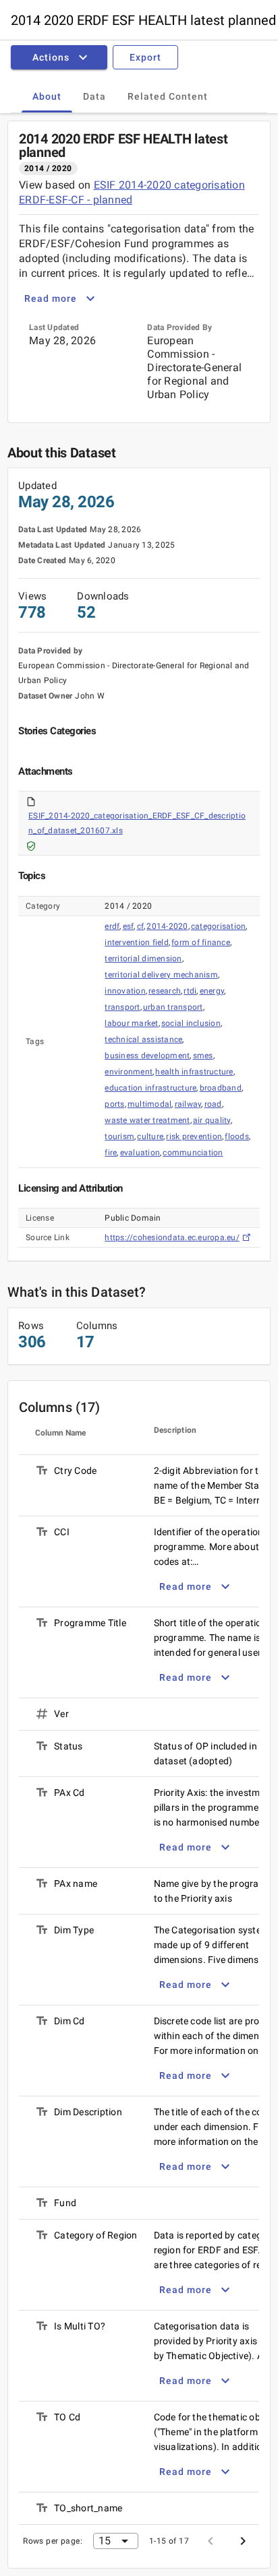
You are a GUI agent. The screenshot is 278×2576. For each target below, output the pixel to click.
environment (129, 1072)
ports (114, 1104)
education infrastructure (150, 1088)
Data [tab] (94, 96)
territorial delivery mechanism (161, 975)
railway (188, 1104)
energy (212, 991)
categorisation (219, 926)
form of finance (201, 942)
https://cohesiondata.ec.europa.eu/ (172, 1237)
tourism (119, 1136)
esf (129, 926)
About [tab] (47, 96)
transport (122, 1007)
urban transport (173, 1007)
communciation (193, 1153)
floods (237, 1136)
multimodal (150, 1104)
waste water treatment (147, 1120)
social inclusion (191, 1023)
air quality (212, 1120)
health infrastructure (194, 1072)
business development (147, 1056)
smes (203, 1056)
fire (111, 1153)
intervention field (137, 942)
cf (141, 926)
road (213, 1104)
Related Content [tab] (168, 96)
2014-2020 (167, 926)
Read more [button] (51, 298)
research (165, 991)
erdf (112, 926)
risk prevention (194, 1136)
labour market (131, 1023)
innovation (125, 991)
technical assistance (143, 1039)
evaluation (140, 1153)
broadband (221, 1088)
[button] (62, 57)
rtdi (190, 991)
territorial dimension (143, 959)
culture (150, 1136)
